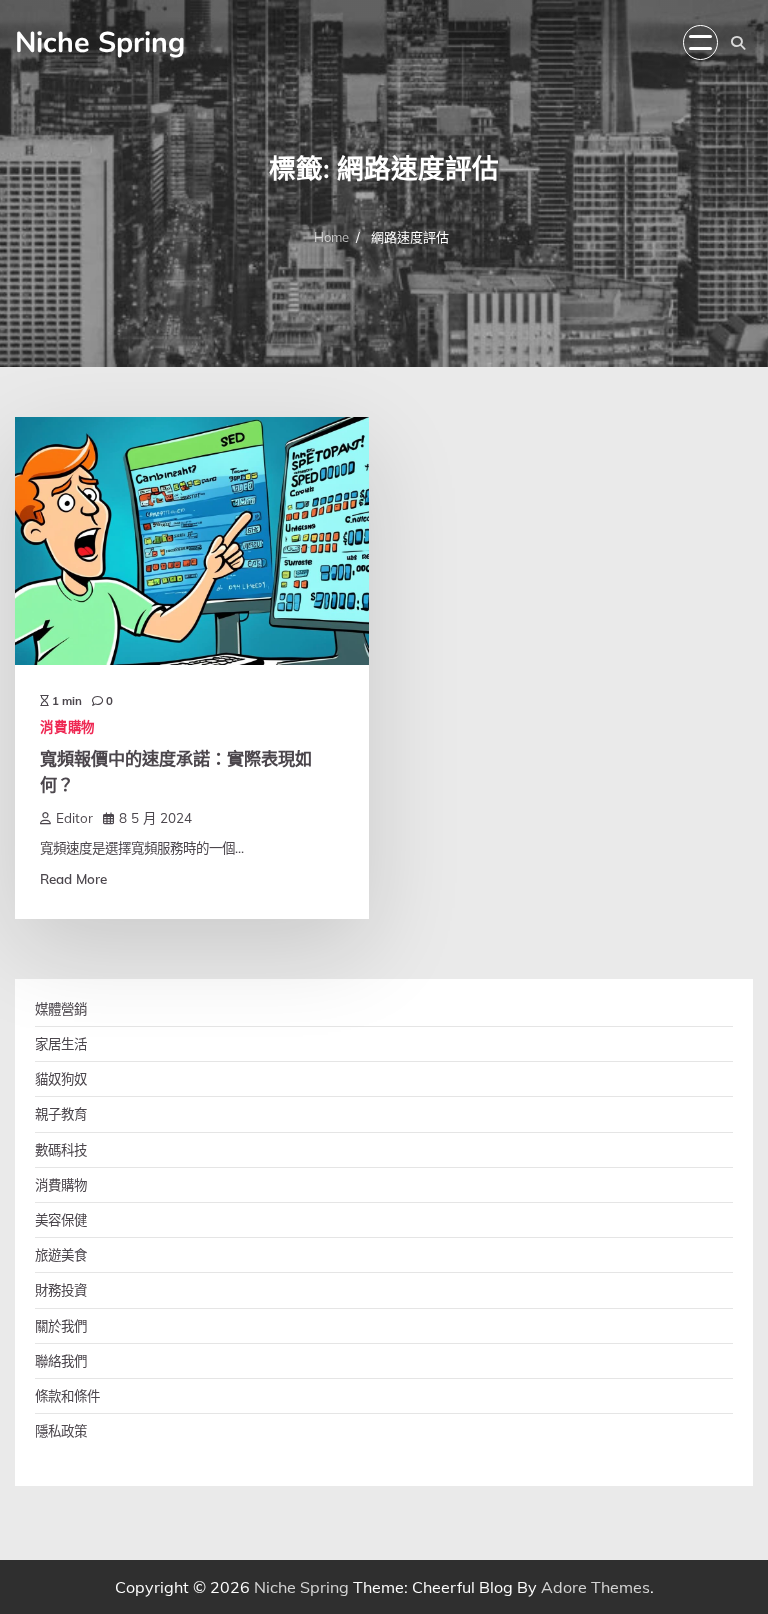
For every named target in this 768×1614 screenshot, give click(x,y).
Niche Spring (100, 42)
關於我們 (61, 1325)
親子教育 (61, 1113)
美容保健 (61, 1219)
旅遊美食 (61, 1254)
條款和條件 (67, 1395)
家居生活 (61, 1043)
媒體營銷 (61, 1008)
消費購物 (67, 726)
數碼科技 (61, 1149)
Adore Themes (595, 1587)
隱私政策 (61, 1430)
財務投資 (61, 1289)
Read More (73, 878)
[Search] (738, 43)
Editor (74, 817)
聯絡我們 (61, 1360)
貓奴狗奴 (61, 1078)
